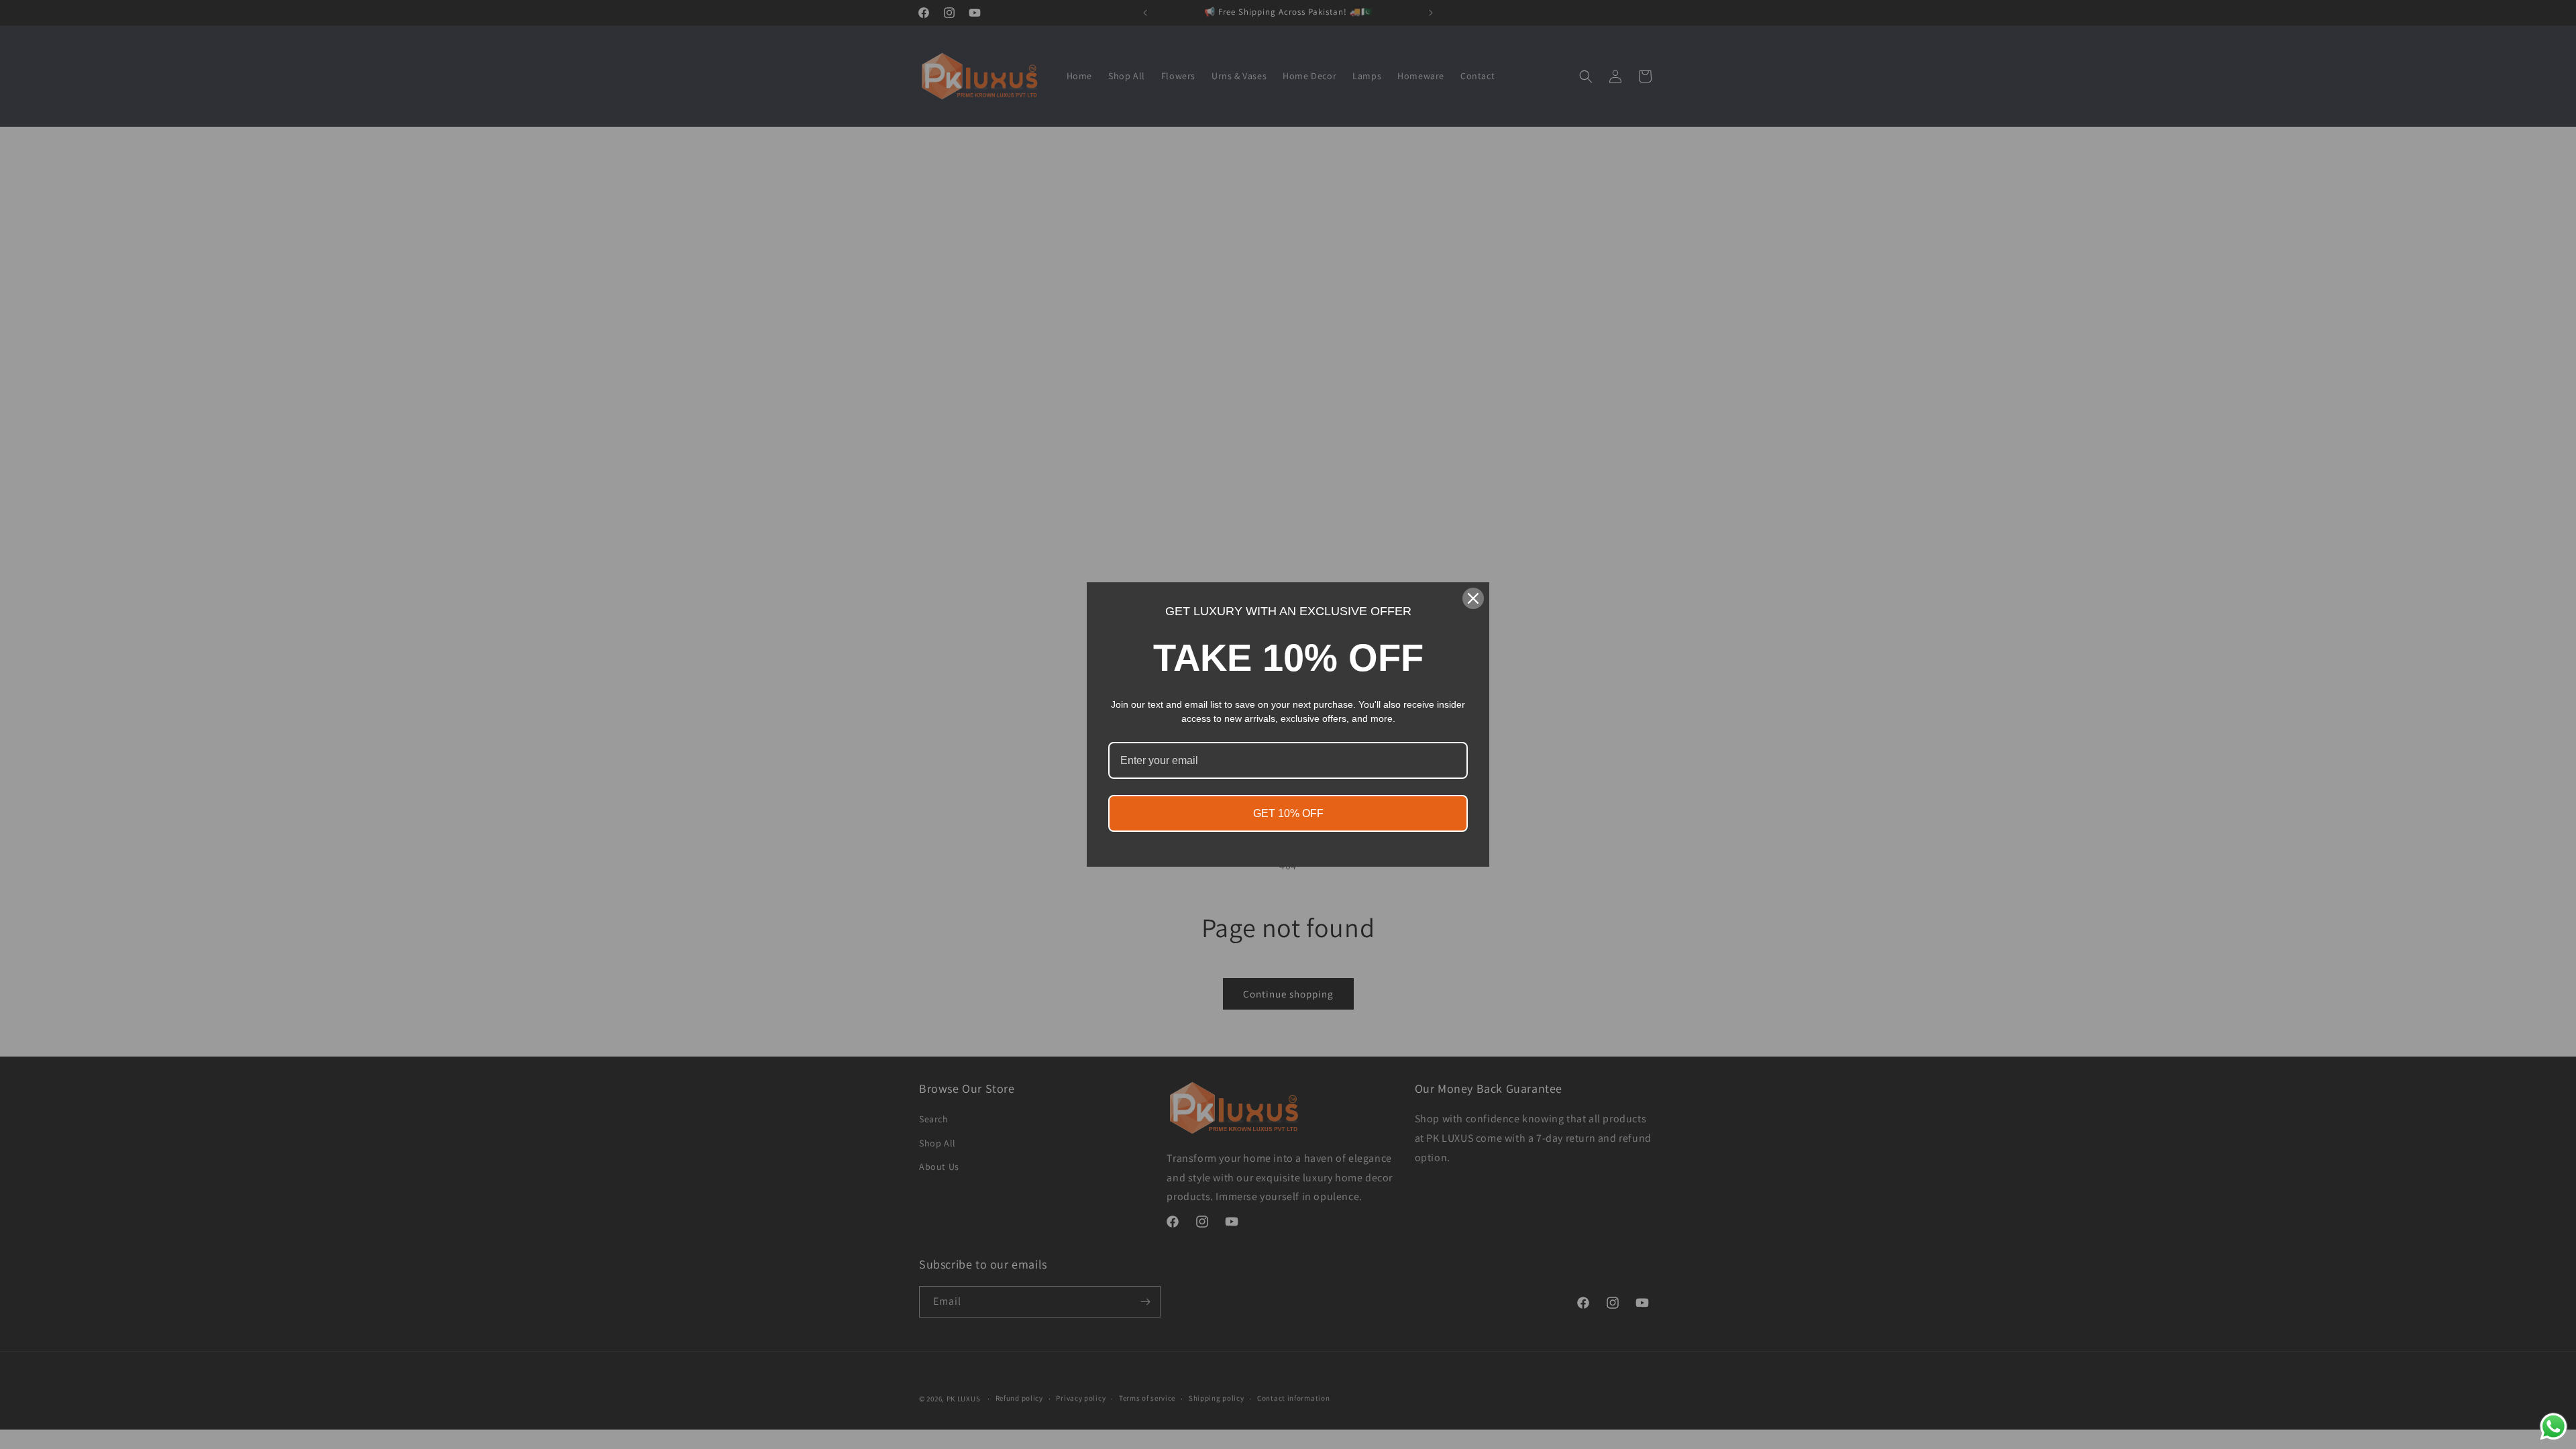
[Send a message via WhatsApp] (2554, 1427)
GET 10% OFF (1288, 813)
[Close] (1473, 598)
